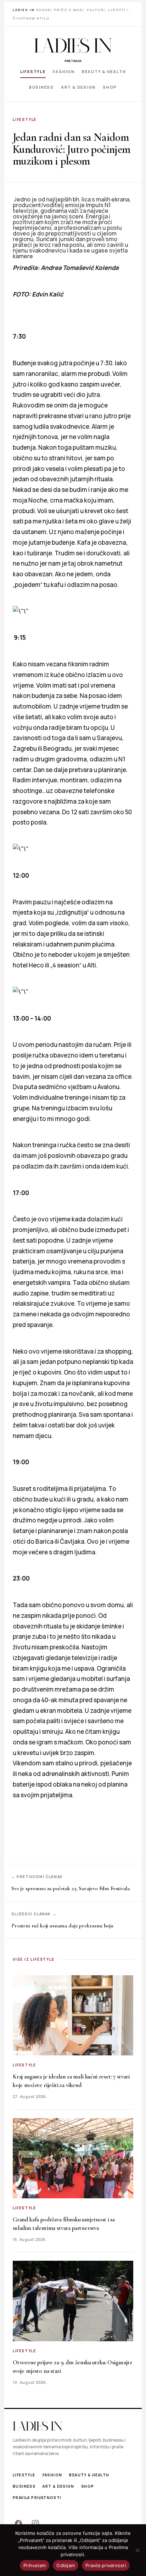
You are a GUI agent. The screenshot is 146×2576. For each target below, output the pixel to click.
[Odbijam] (137, 2550)
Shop (110, 87)
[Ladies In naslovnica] (73, 45)
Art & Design (78, 87)
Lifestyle (33, 71)
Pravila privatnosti (37, 2498)
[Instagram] (35, 2523)
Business (41, 87)
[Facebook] (18, 2523)
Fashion (64, 71)
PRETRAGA (73, 61)
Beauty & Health (104, 71)
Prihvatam (35, 2565)
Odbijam (66, 2565)
